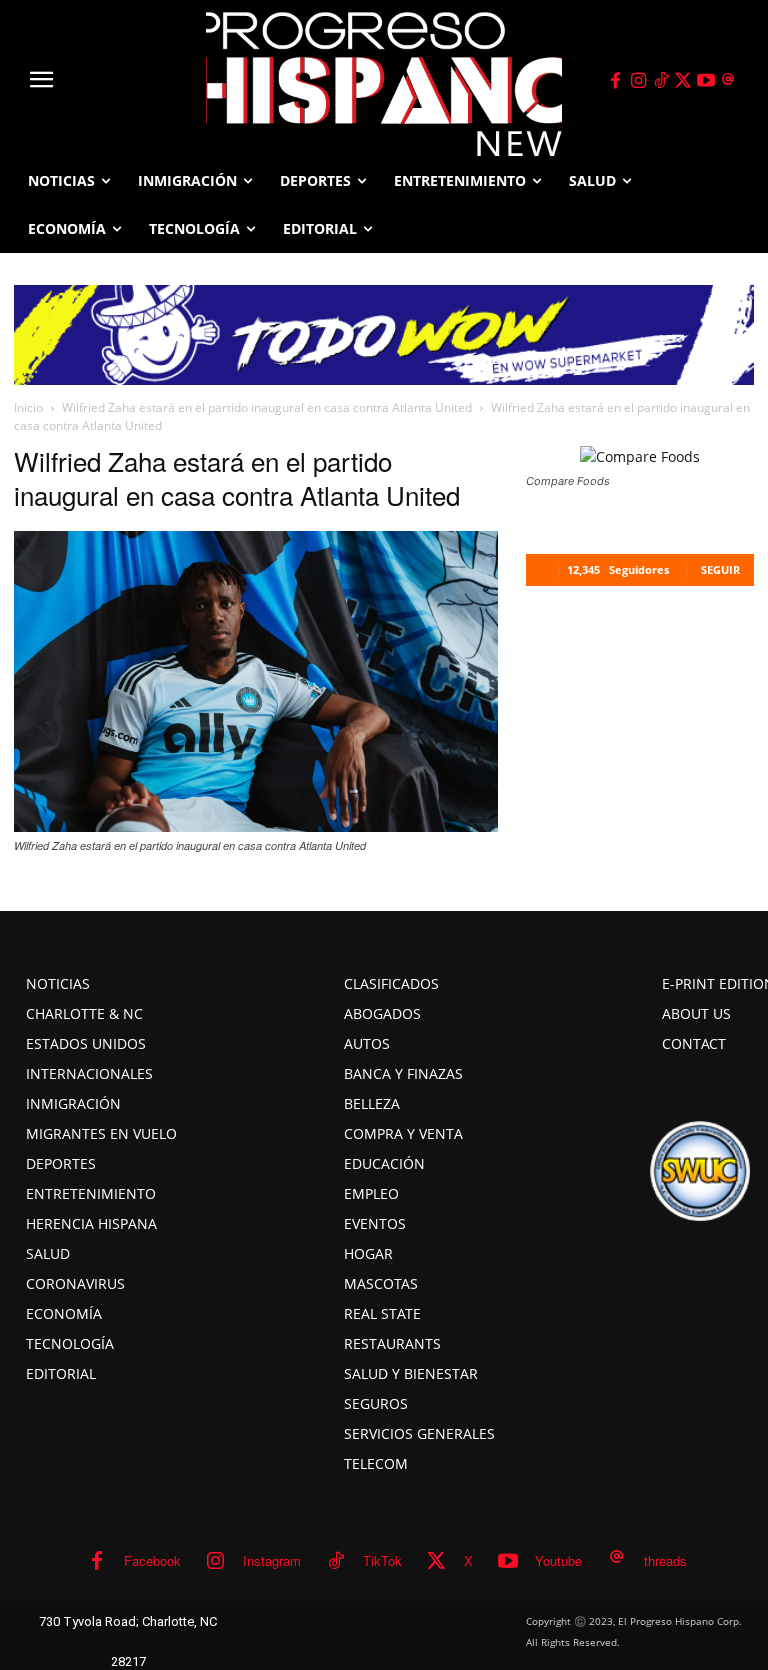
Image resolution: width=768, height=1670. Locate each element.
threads (665, 1560)
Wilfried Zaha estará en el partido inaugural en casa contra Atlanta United (267, 407)
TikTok (382, 1560)
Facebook (152, 1560)
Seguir (720, 569)
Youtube (558, 1560)
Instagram (272, 1560)
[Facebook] (616, 81)
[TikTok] (661, 81)
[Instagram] (638, 81)
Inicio (28, 407)
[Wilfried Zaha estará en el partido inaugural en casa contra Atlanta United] (256, 826)
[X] (684, 81)
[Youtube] (706, 81)
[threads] (729, 81)
